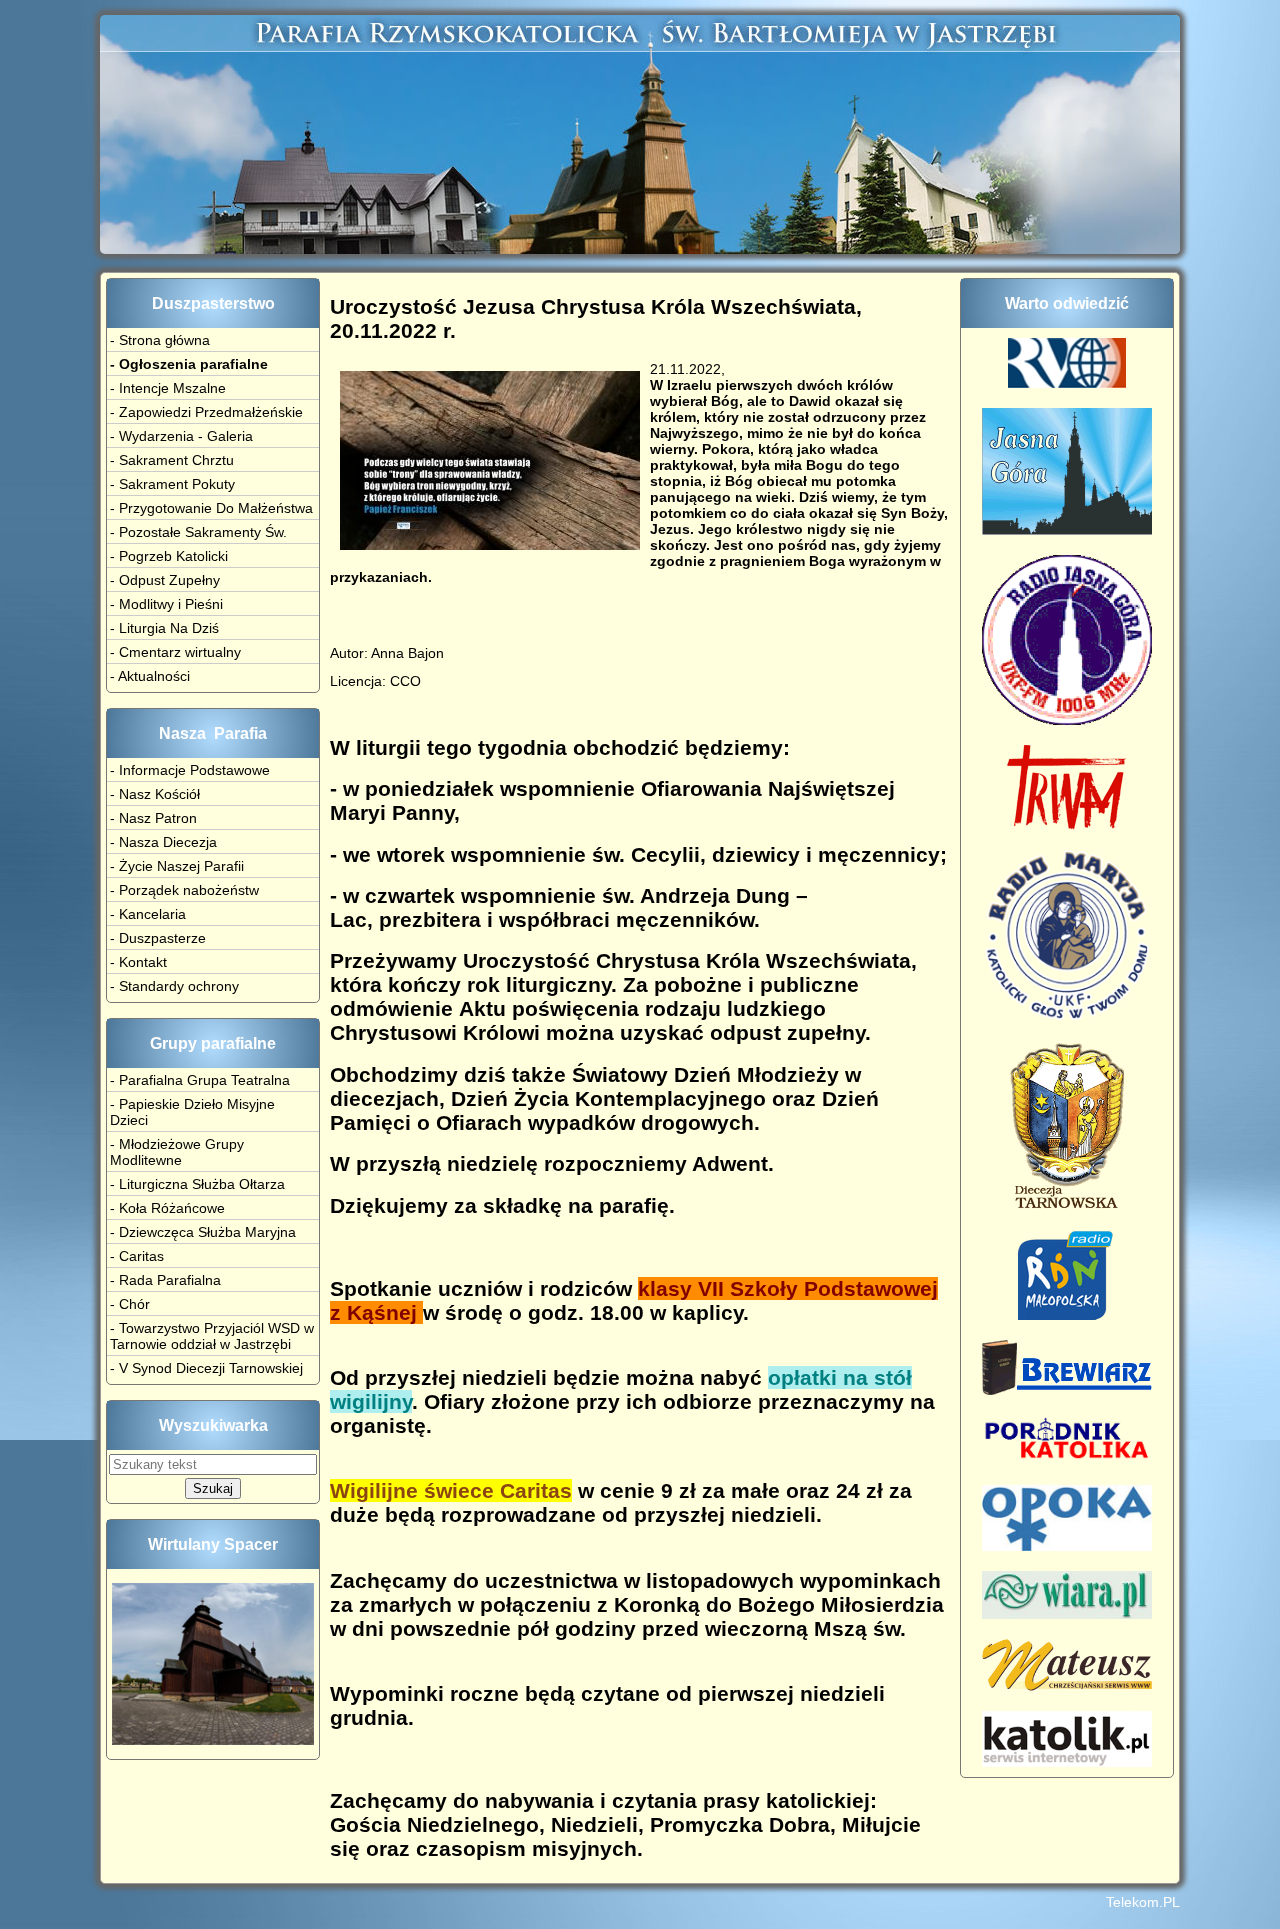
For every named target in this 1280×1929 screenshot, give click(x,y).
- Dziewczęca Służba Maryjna (203, 1232)
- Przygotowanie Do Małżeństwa (211, 508)
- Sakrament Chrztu (172, 460)
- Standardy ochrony (174, 986)
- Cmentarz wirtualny (175, 652)
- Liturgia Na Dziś (164, 628)
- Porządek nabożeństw (184, 890)
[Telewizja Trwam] (1067, 825)
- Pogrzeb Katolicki (169, 556)
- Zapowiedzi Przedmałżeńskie (206, 412)
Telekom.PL (1143, 1902)
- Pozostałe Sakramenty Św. (198, 532)
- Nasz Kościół (155, 794)
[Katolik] (1067, 1762)
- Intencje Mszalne (168, 388)
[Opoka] (1067, 1546)
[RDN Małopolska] (1067, 1315)
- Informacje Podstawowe (190, 770)
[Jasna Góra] (1067, 530)
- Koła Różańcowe (167, 1208)
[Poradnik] (1067, 1460)
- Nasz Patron (153, 818)
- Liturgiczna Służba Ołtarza (197, 1184)
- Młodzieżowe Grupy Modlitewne (177, 1152)
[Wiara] (1067, 1614)
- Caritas (137, 1256)
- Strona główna (160, 340)
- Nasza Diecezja (163, 842)
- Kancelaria (148, 914)
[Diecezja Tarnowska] (1067, 1205)
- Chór (130, 1304)
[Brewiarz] (1067, 1390)
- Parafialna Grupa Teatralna (200, 1080)
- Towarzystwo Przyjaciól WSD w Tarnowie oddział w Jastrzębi (212, 1336)
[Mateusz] (1067, 1686)
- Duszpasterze (158, 938)
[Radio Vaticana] (1067, 383)
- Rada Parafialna (165, 1280)
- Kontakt (138, 962)
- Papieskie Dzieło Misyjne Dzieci (192, 1112)
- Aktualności (150, 676)
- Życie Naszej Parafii (177, 866)
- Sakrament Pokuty (172, 484)
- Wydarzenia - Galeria (181, 436)
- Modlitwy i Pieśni (166, 604)
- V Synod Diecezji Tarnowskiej (206, 1368)
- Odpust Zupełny (165, 580)
